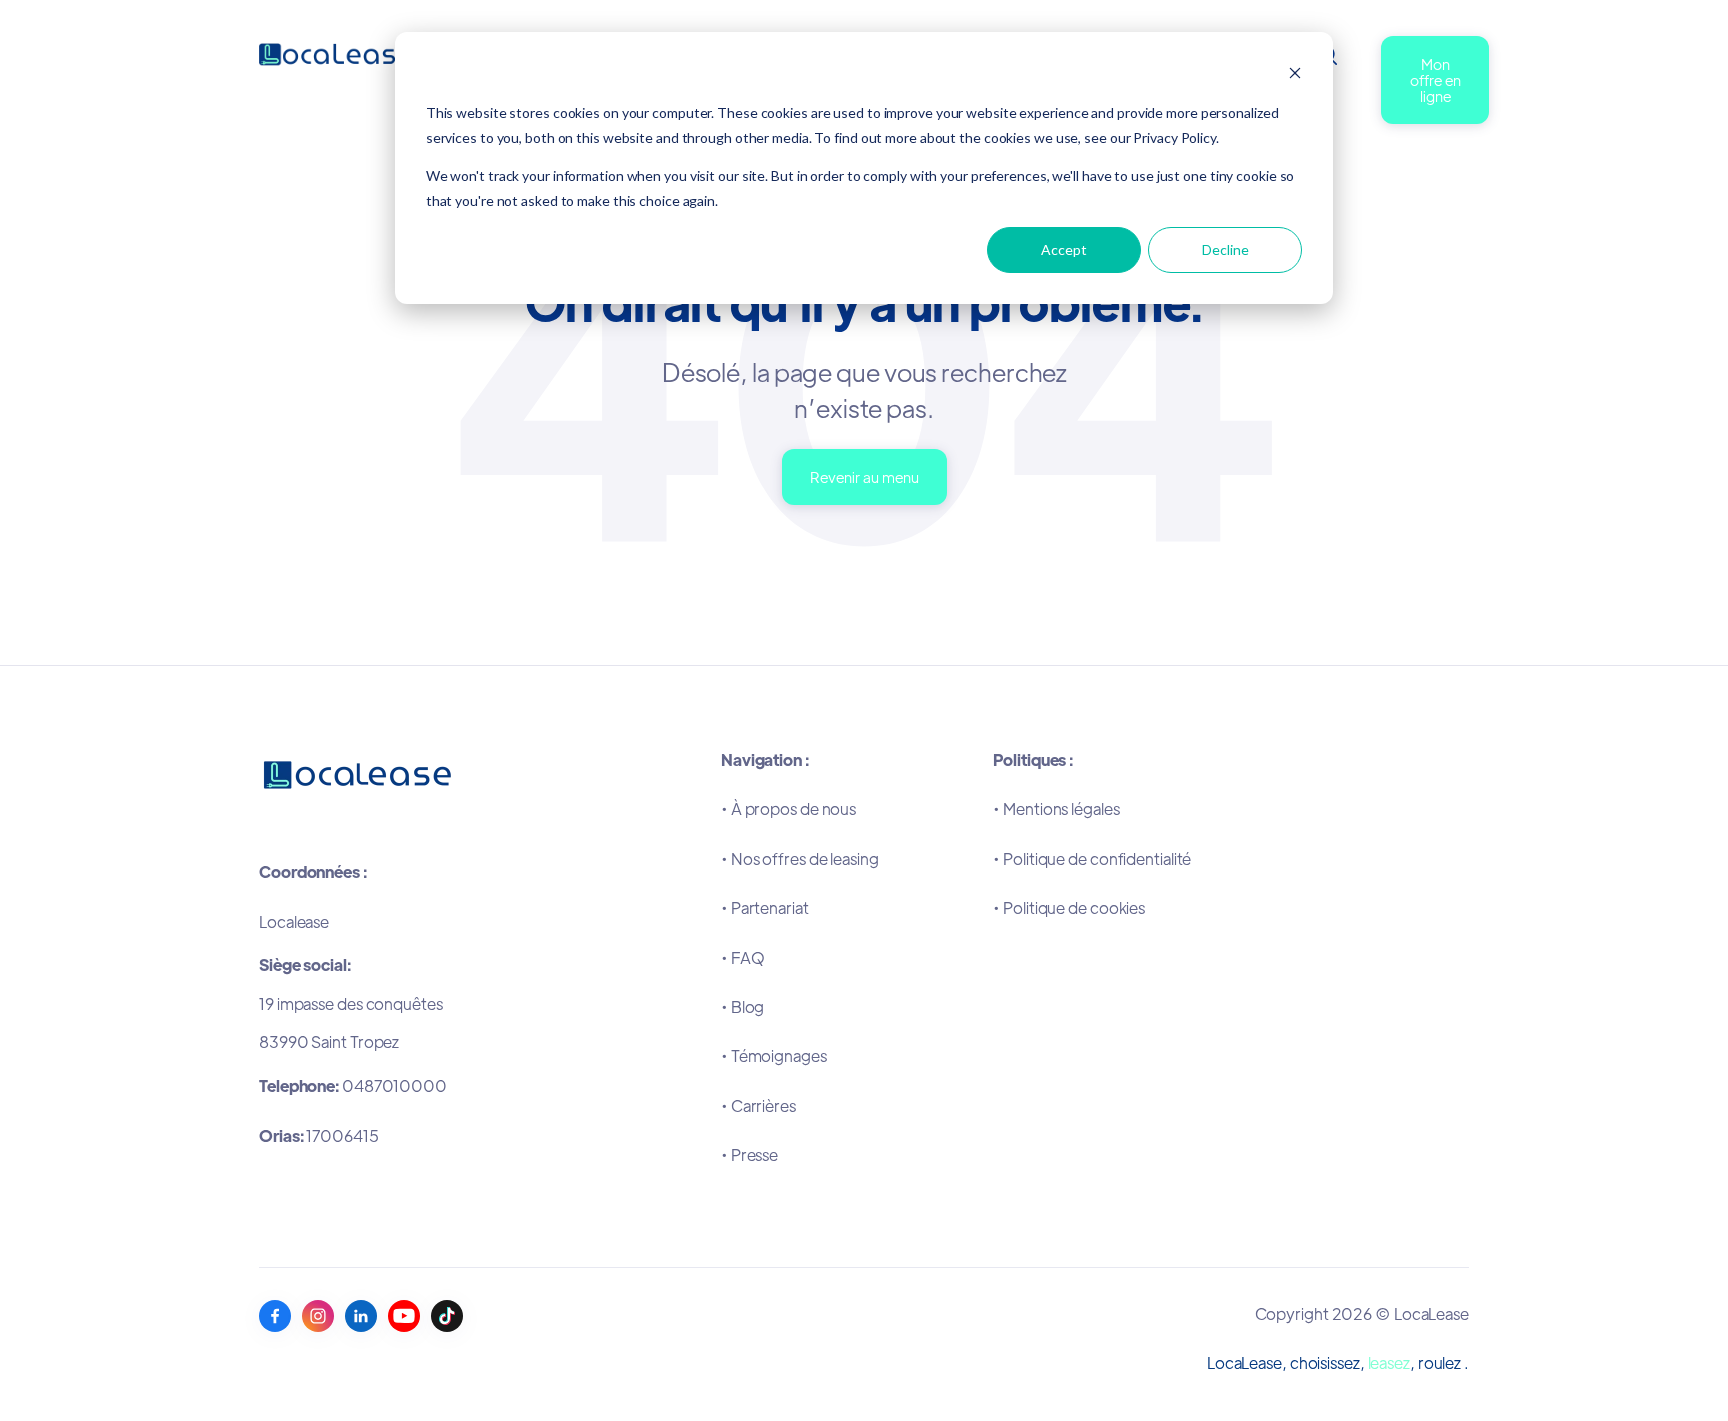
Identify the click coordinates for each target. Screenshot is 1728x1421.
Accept (1064, 249)
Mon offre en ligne (1435, 79)
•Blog (742, 1006)
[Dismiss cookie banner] (1295, 75)
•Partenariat (765, 907)
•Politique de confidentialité (1092, 858)
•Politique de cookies (1069, 907)
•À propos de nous (788, 808)
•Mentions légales (1056, 808)
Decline (1225, 249)
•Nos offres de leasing (800, 858)
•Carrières (758, 1105)
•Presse (749, 1154)
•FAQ (743, 957)
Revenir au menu (864, 476)
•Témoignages (774, 1055)
